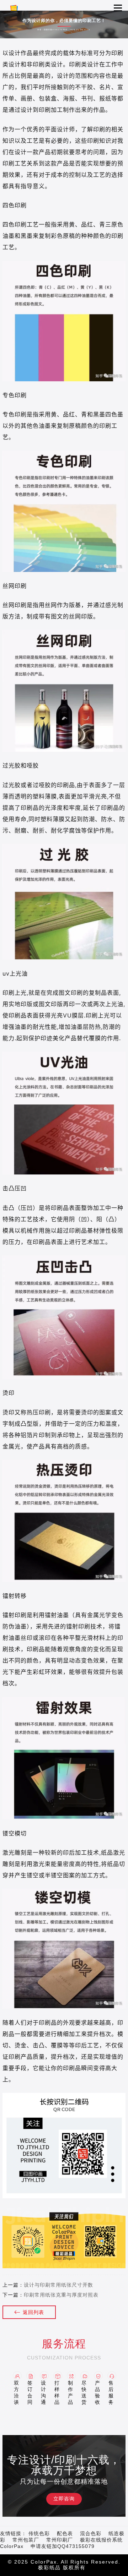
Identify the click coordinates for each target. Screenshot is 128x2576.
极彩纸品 (49, 2567)
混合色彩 (91, 2533)
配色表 (65, 2533)
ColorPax (12, 2546)
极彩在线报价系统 (101, 2540)
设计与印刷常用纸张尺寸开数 (58, 2285)
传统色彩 (39, 2533)
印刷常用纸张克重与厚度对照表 (61, 2295)
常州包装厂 (26, 2540)
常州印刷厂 (60, 2540)
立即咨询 (64, 2499)
